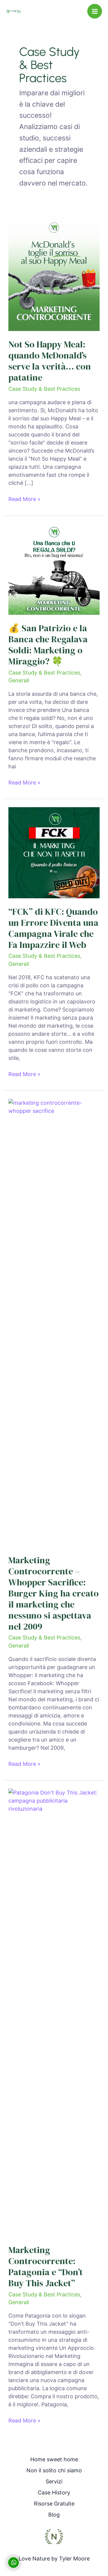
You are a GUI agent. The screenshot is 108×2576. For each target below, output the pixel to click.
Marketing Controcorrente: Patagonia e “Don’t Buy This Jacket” (46, 2267)
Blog (54, 2515)
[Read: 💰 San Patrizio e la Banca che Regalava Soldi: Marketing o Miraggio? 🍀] (54, 569)
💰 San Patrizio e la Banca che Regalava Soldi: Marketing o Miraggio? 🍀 (48, 645)
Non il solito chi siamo (54, 2470)
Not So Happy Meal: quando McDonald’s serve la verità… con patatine (50, 361)
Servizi (54, 2481)
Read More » (24, 499)
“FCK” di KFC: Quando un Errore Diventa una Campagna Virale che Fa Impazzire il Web (53, 928)
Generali (19, 680)
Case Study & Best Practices (44, 389)
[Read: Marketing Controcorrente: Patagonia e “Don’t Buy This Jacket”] (54, 2012)
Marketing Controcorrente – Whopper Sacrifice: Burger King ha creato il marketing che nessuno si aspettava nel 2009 (54, 1593)
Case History (54, 2493)
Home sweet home (54, 2459)
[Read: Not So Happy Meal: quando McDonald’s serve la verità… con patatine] (54, 274)
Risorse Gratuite (54, 2504)
